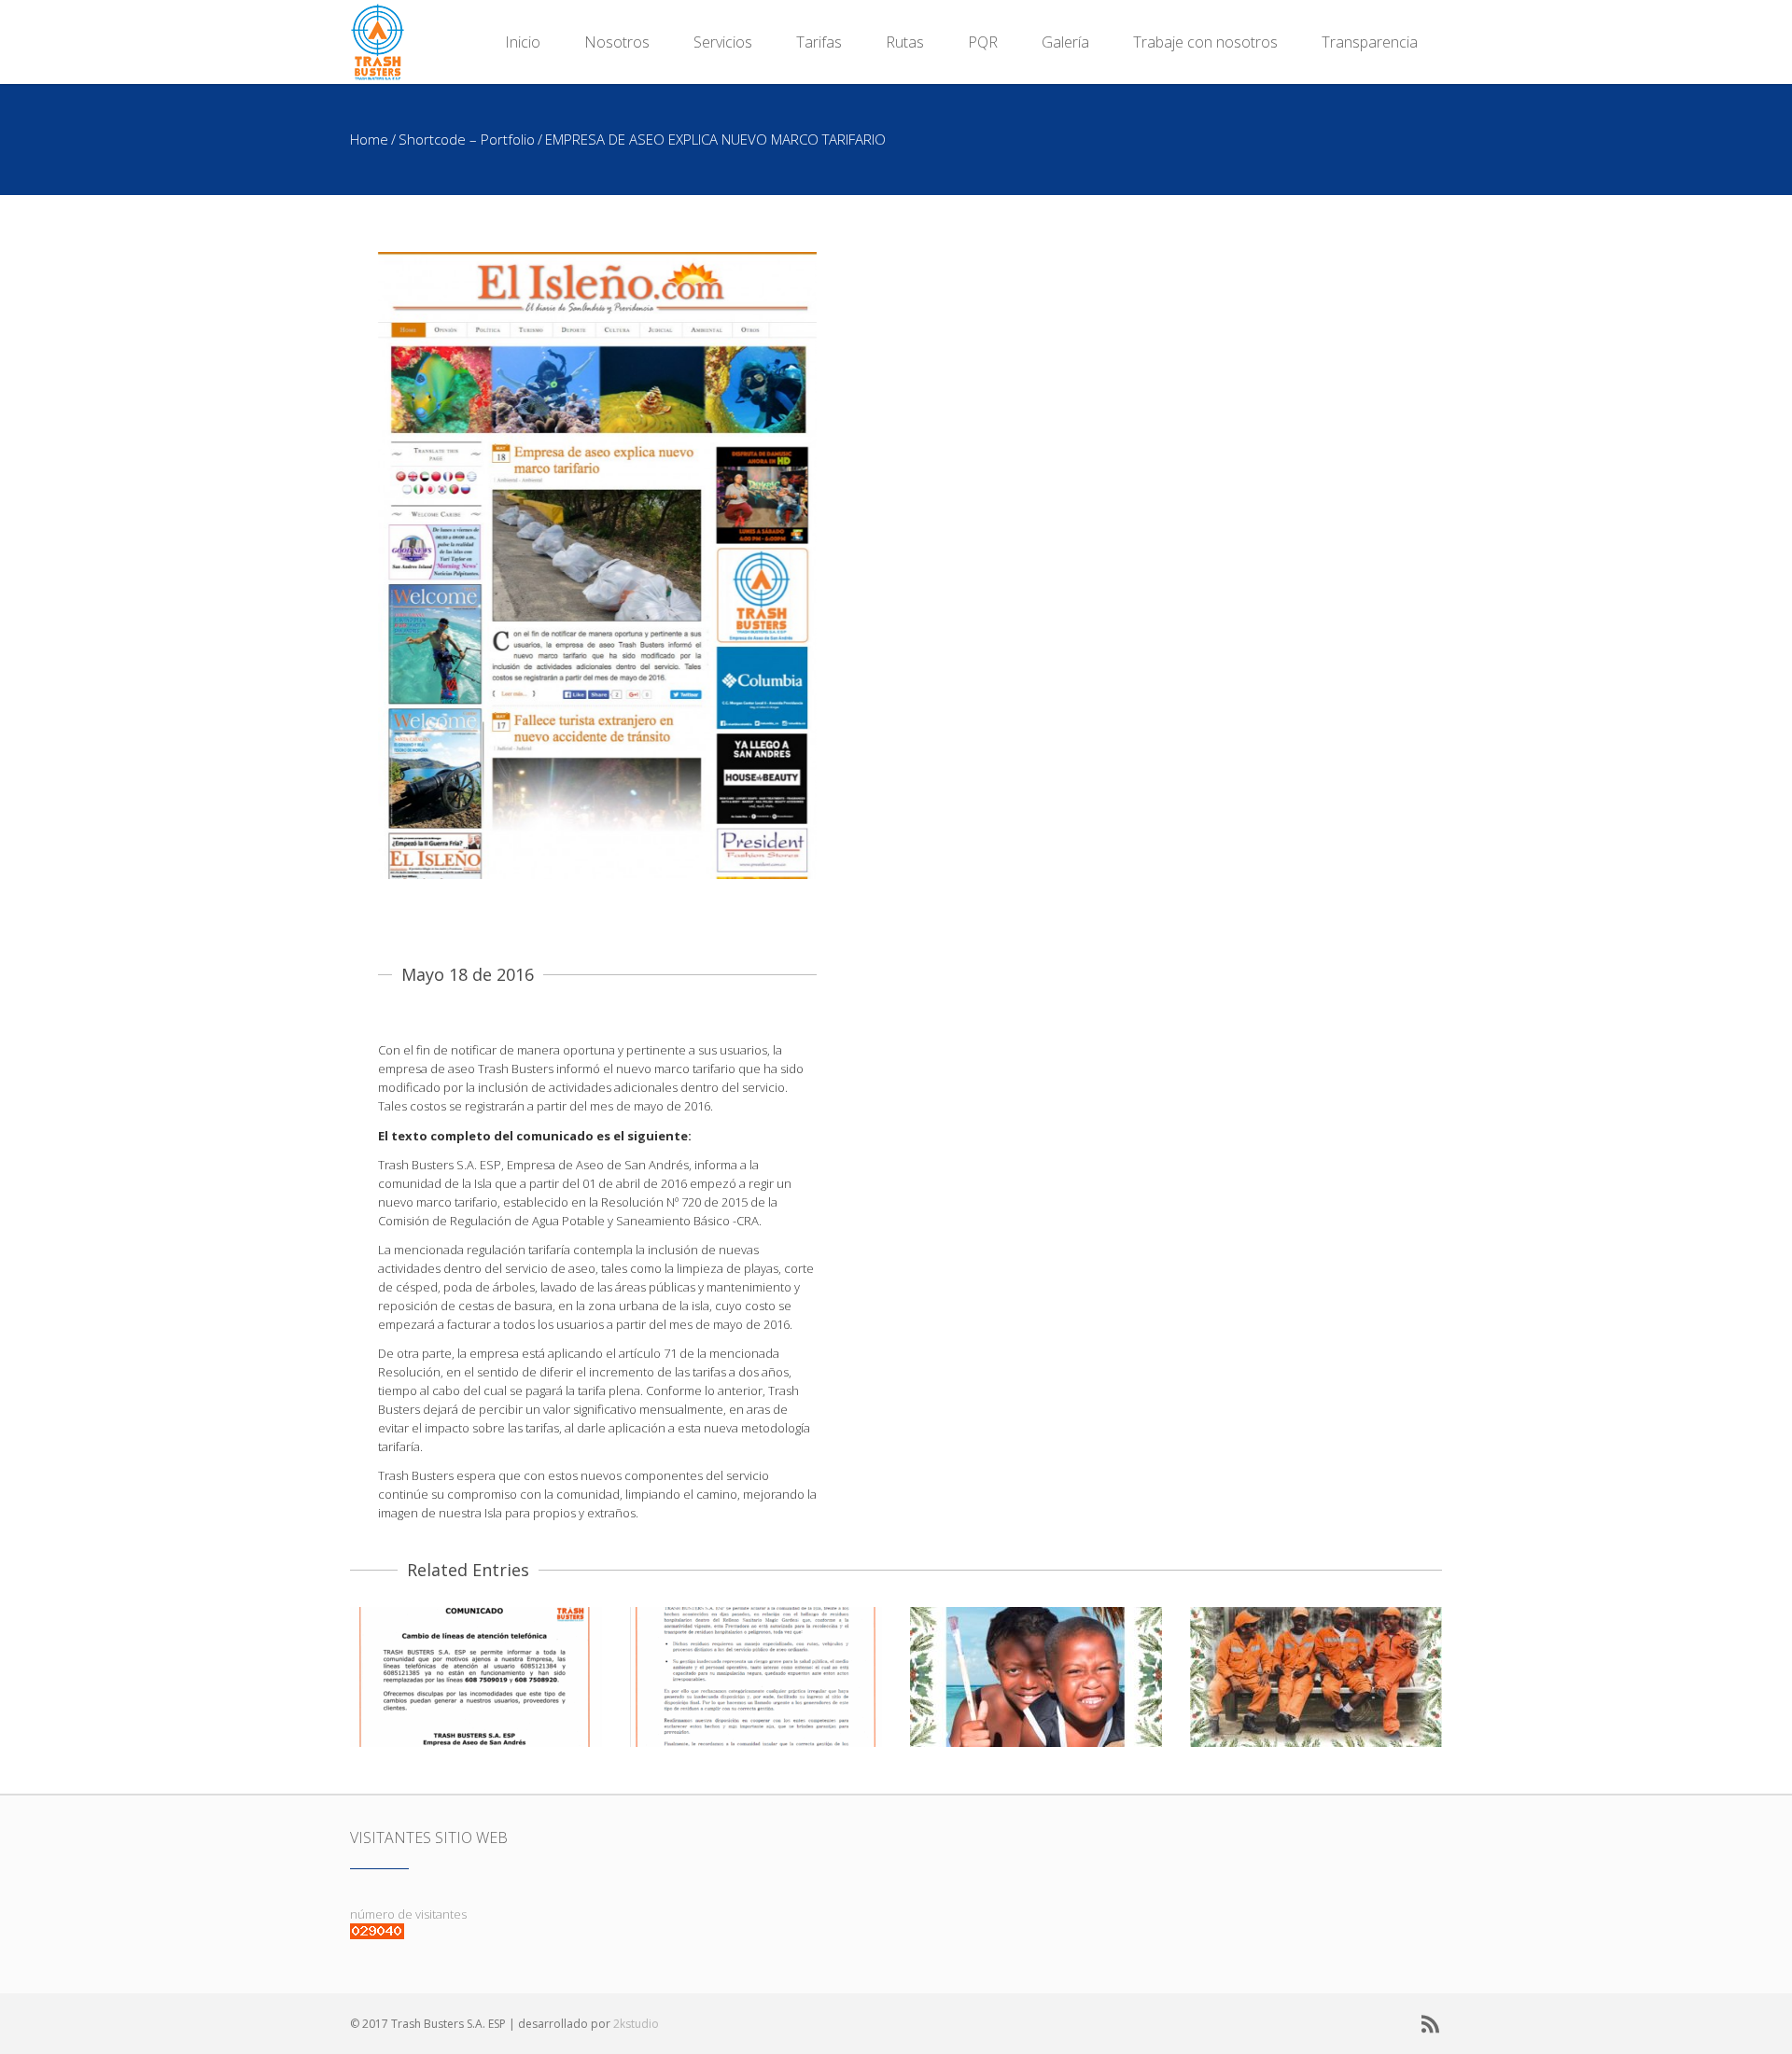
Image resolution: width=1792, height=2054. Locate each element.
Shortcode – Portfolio (467, 139)
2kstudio (636, 2024)
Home (369, 139)
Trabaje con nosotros (1205, 42)
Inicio (523, 42)
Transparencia (1370, 42)
